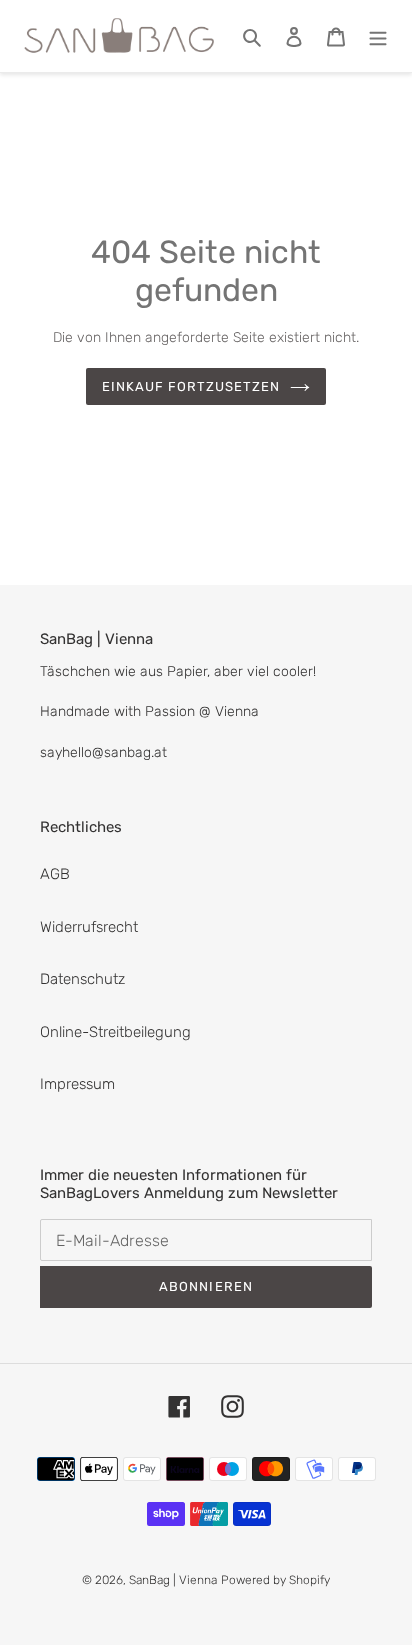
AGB (55, 874)
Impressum (77, 1084)
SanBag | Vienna (173, 1580)
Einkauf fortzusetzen (191, 386)
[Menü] (378, 36)
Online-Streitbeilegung (115, 1032)
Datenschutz (82, 979)
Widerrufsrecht (89, 927)
